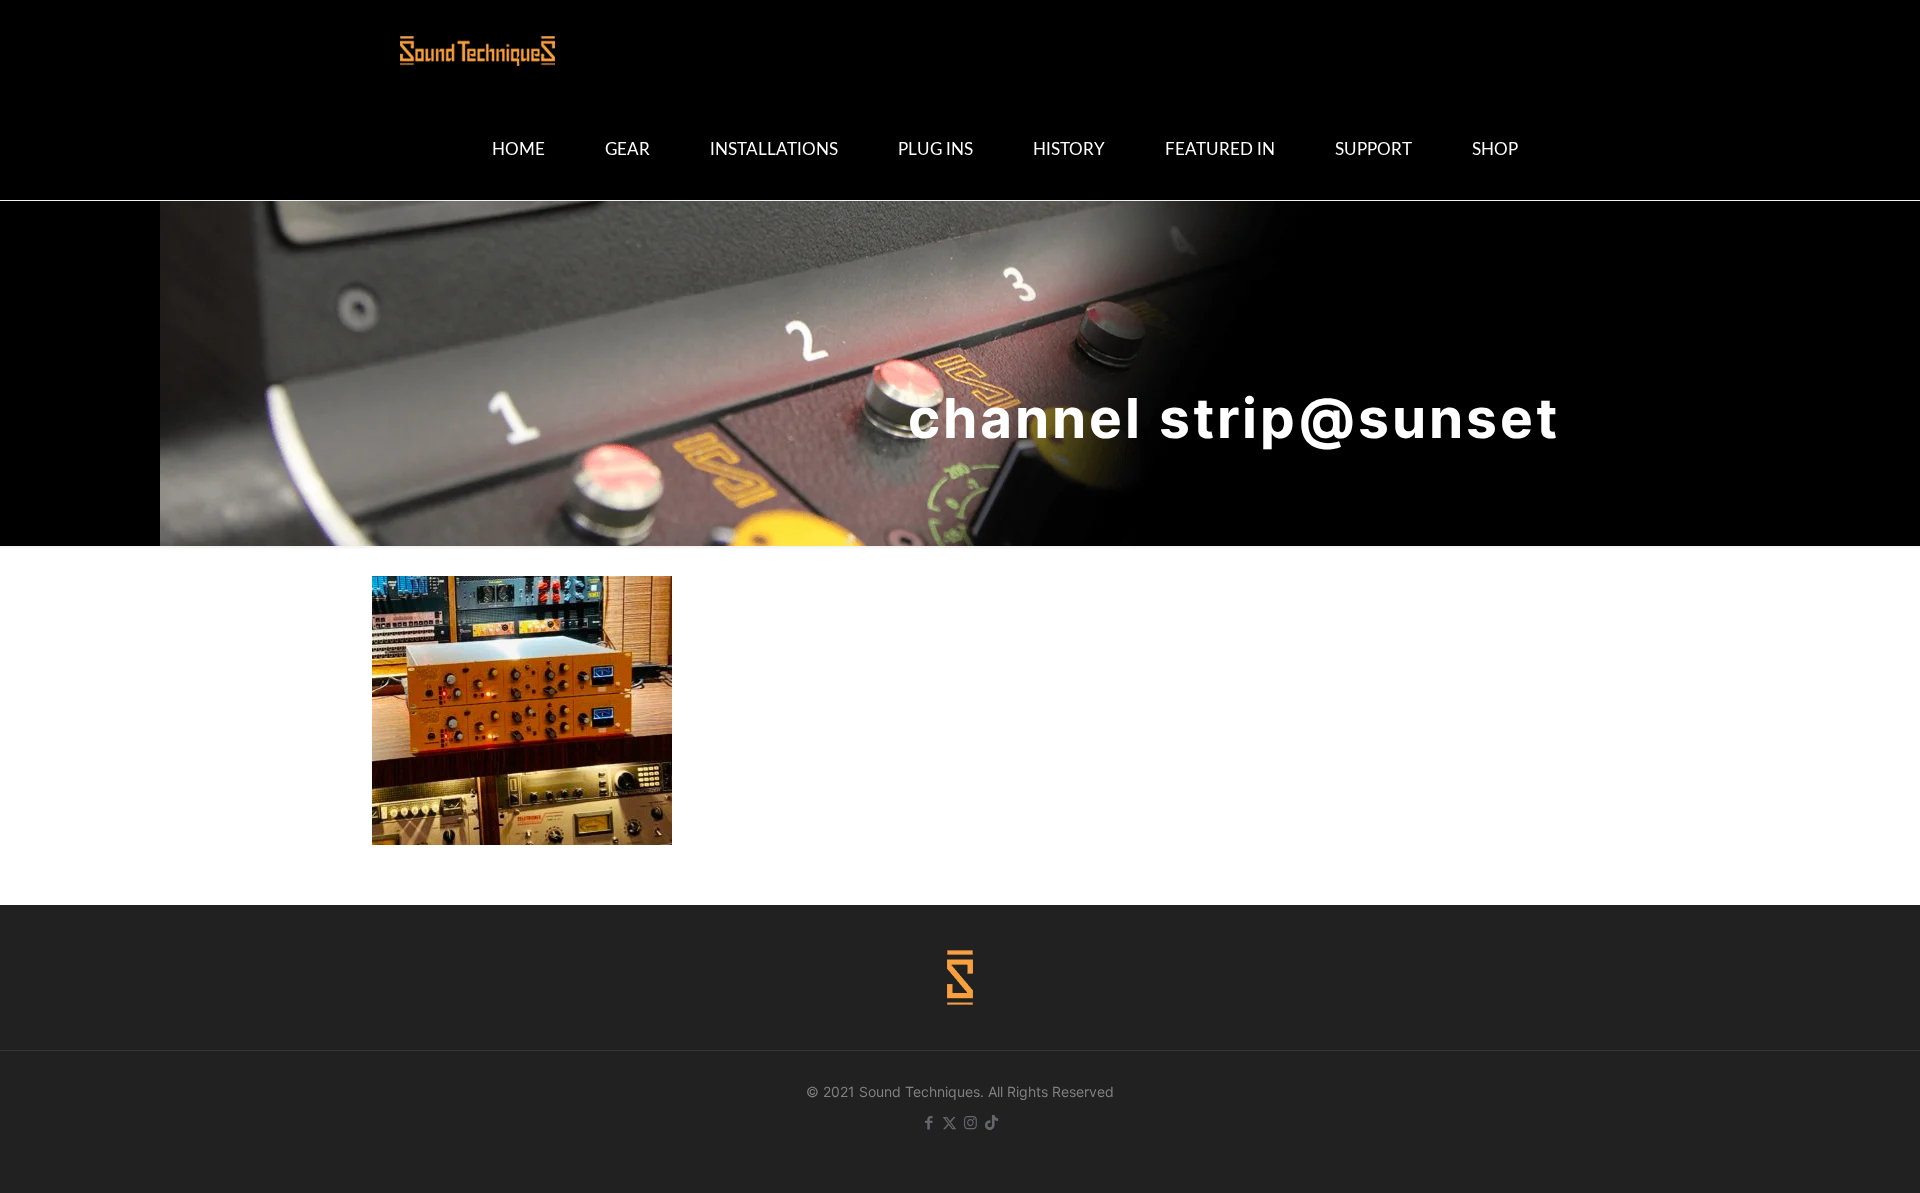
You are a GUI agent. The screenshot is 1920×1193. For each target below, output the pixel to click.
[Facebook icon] (928, 1122)
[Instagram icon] (970, 1122)
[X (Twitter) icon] (949, 1122)
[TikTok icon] (991, 1122)
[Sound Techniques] (477, 50)
